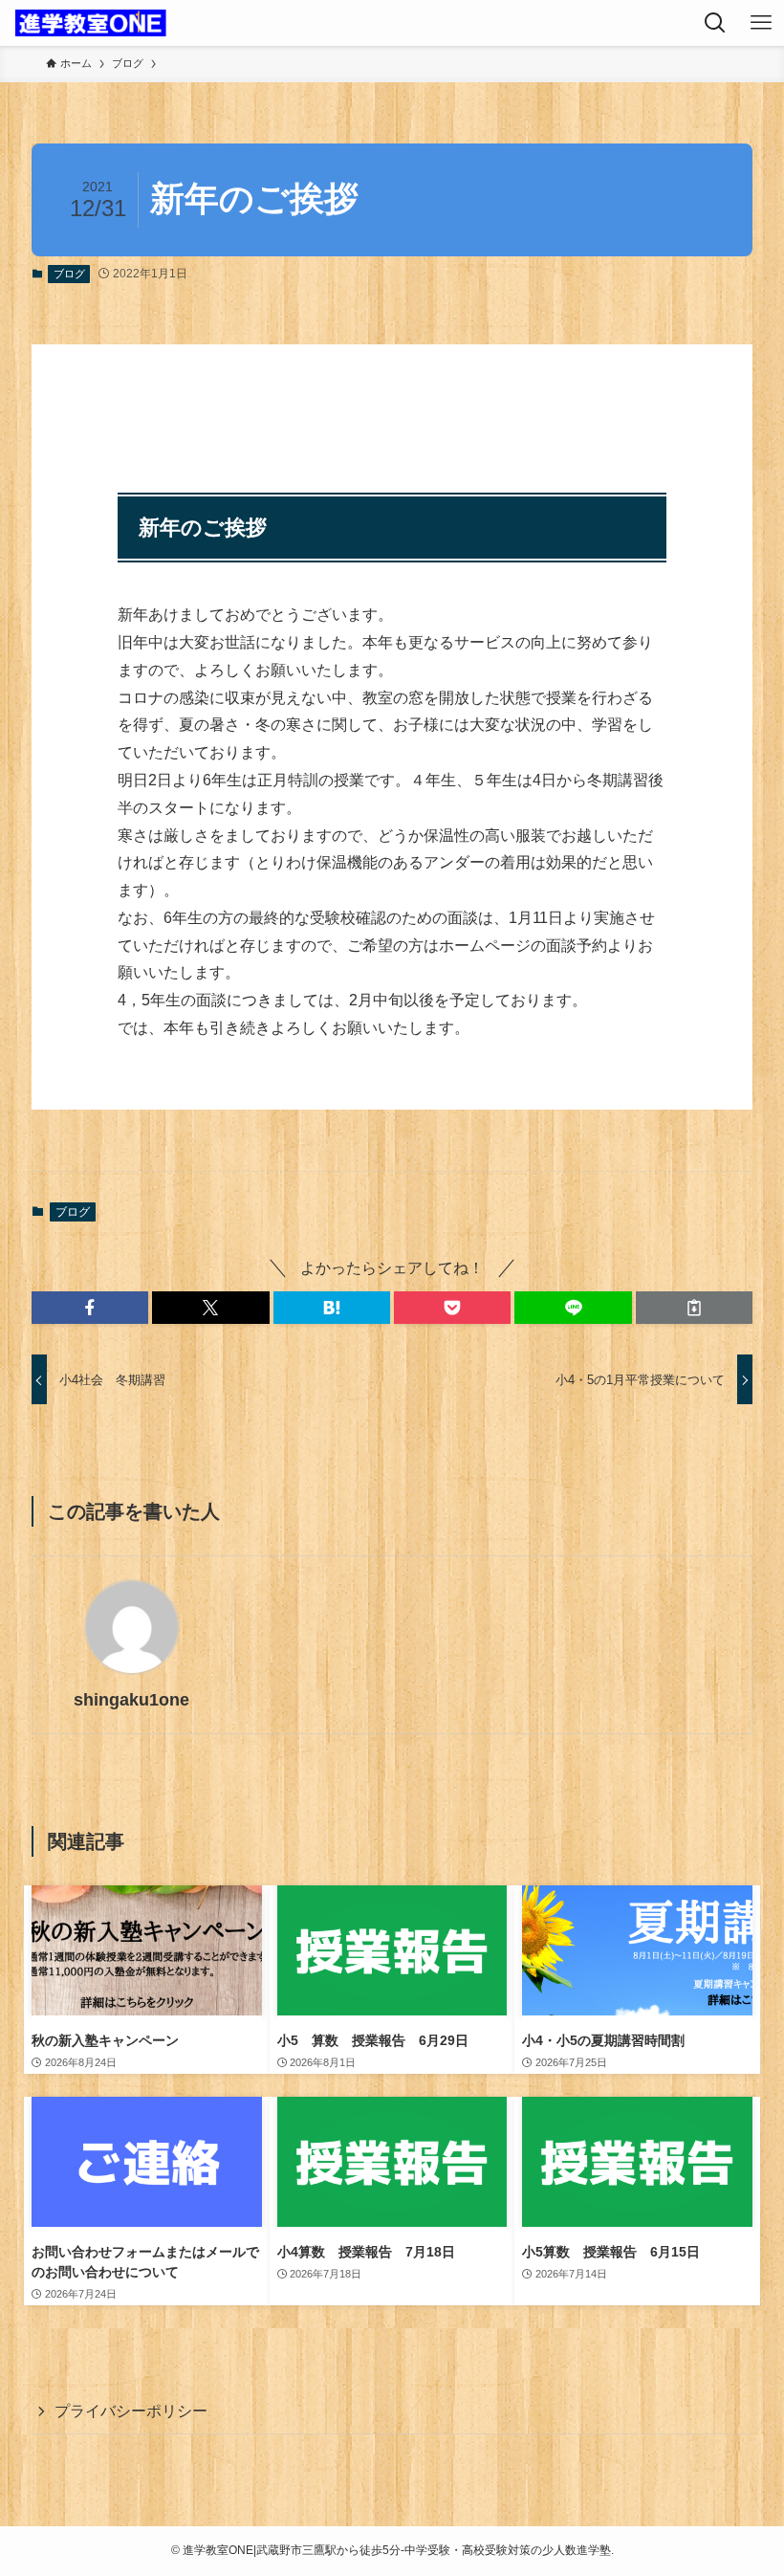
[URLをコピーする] (694, 1308)
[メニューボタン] (761, 23)
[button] (90, 1308)
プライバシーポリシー (131, 2411)
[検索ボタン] (715, 23)
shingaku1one (131, 1700)
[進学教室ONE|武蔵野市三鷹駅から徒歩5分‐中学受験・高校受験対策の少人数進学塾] (91, 23)
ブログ (69, 274)
